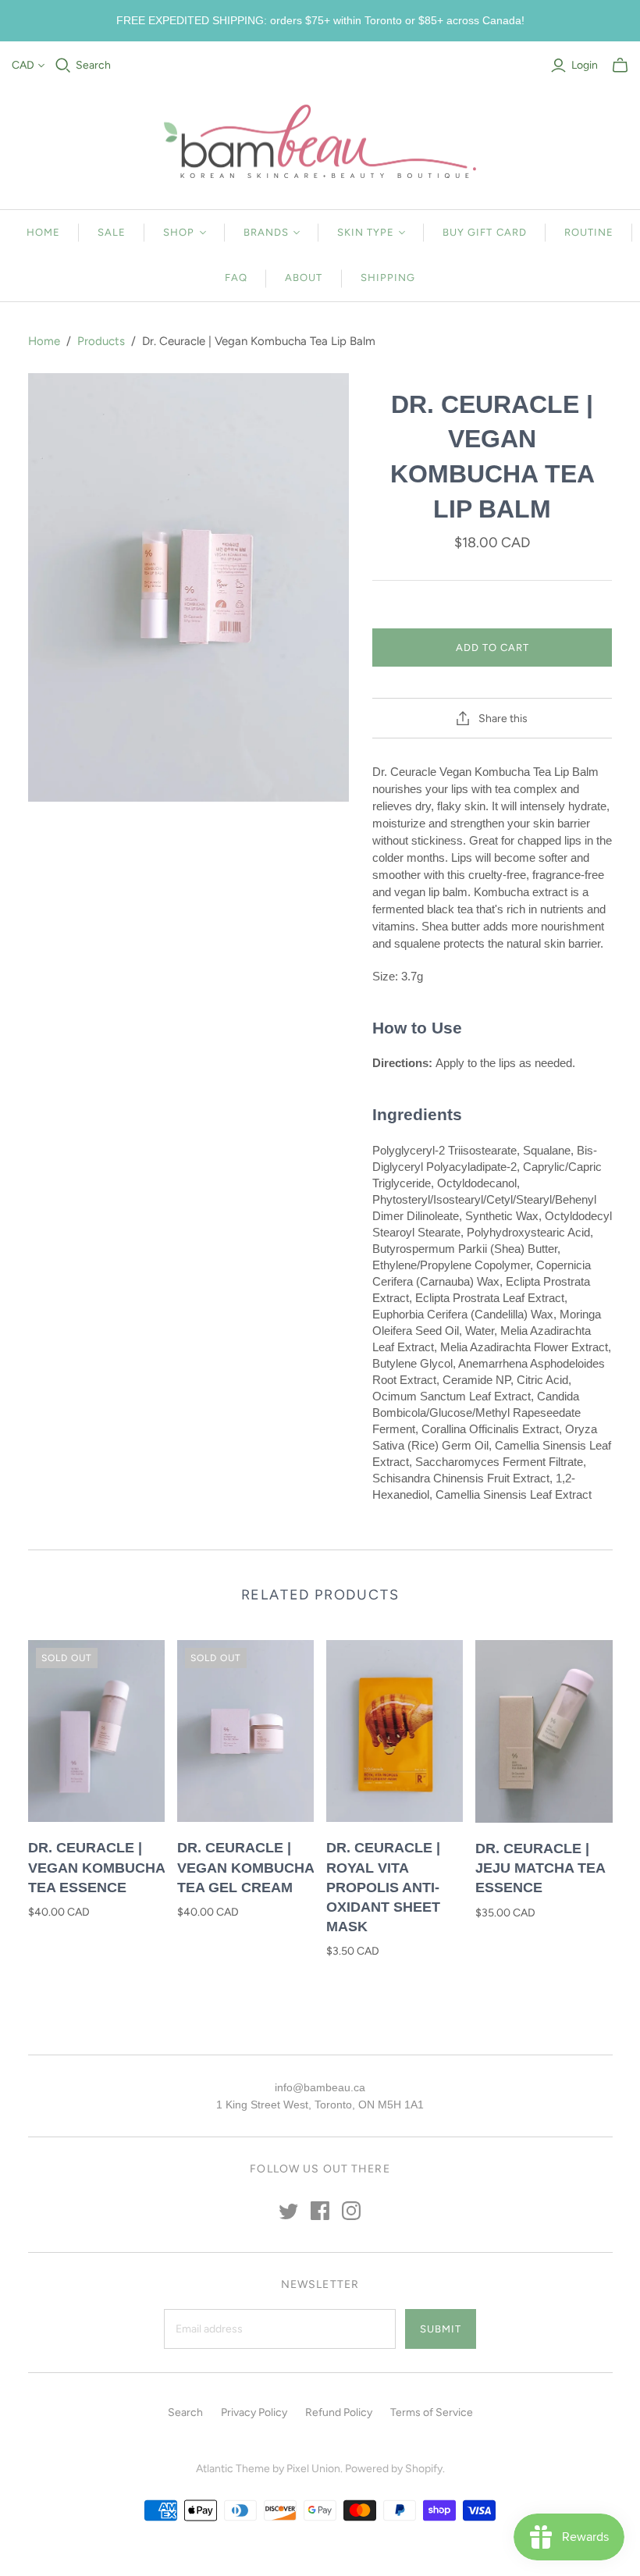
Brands (266, 232)
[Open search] (63, 66)
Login (585, 65)
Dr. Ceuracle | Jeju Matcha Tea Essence (540, 1868)
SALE (112, 232)
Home (43, 232)
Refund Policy (339, 2412)
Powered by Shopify (394, 2469)
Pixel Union (313, 2469)
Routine (589, 232)
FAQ (236, 278)
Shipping (388, 278)
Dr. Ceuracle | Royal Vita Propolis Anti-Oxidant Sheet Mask (383, 1887)
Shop (179, 232)
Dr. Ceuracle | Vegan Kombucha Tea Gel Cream (245, 1867)
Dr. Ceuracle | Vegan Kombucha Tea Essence (96, 1867)
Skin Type (366, 232)
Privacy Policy (254, 2412)
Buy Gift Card (485, 232)
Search (93, 65)
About (304, 278)
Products (101, 341)
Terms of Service (432, 2412)
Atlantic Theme (233, 2469)
